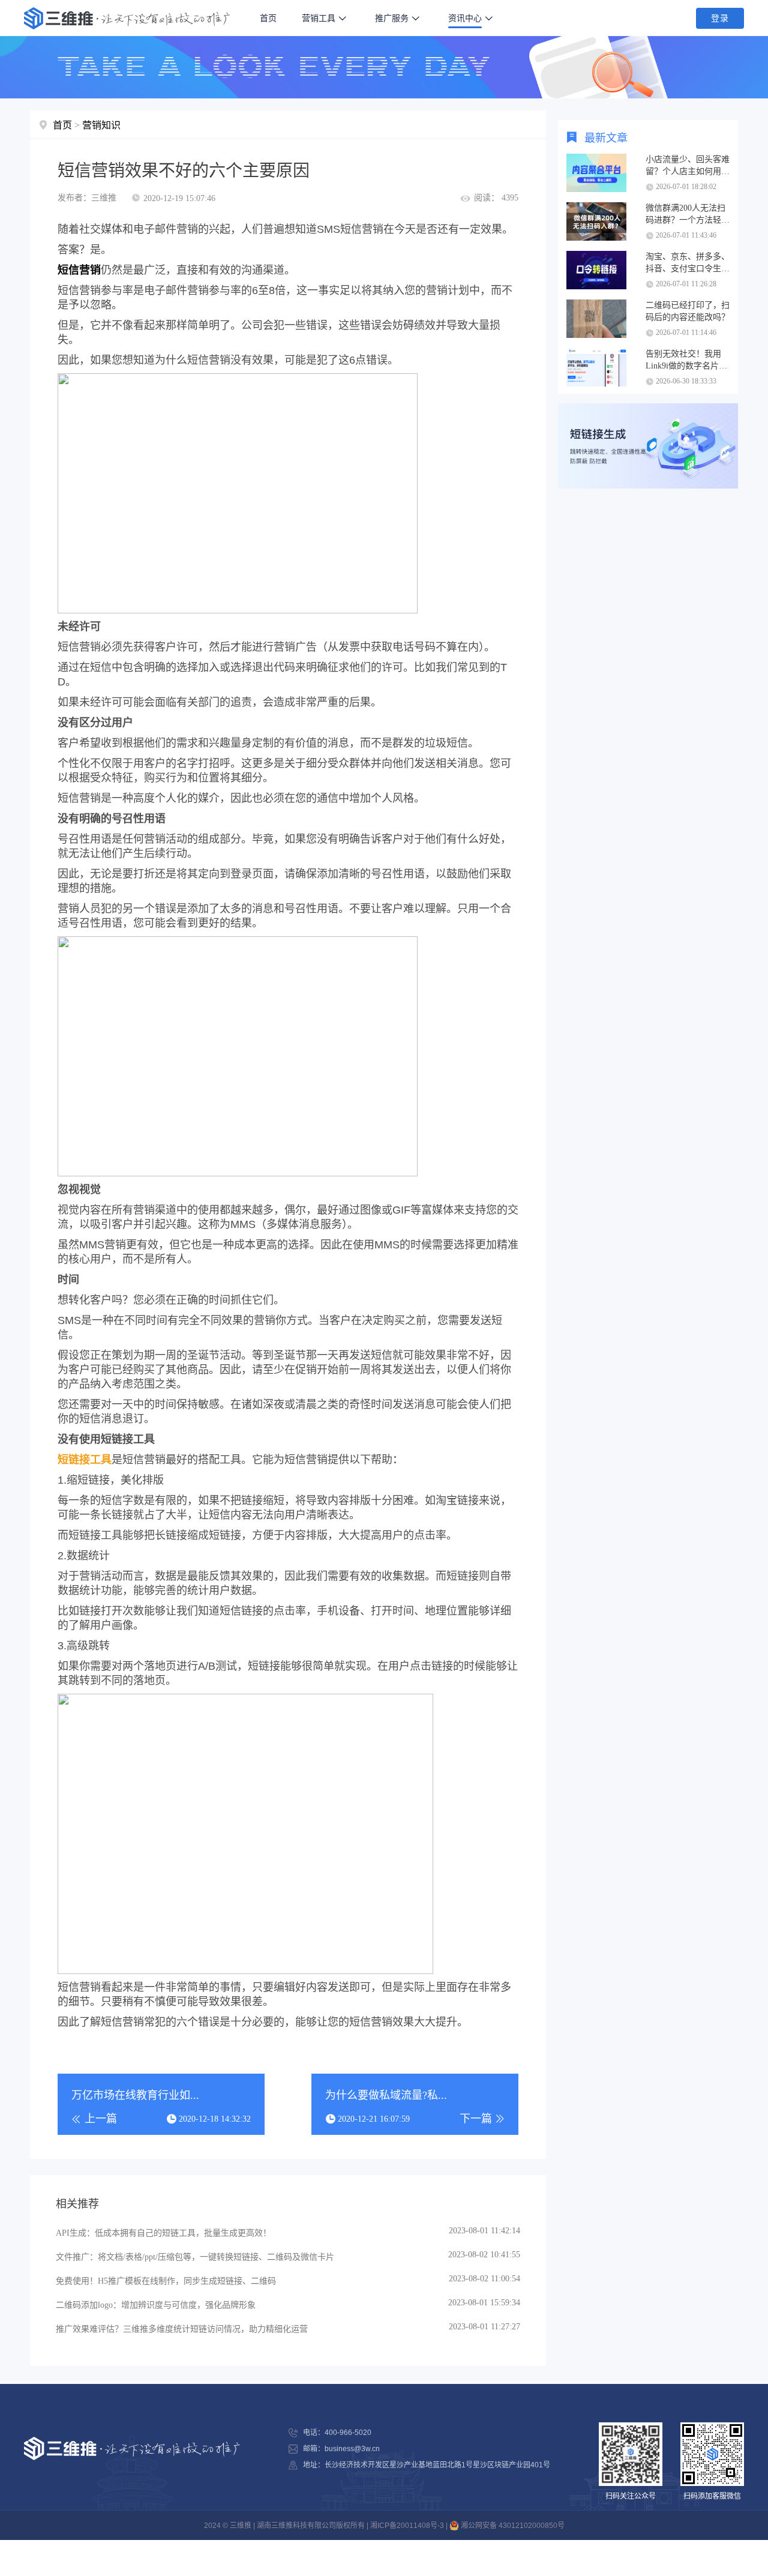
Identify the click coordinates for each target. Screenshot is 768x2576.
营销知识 (101, 125)
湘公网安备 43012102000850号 (512, 2526)
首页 (268, 18)
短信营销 (79, 270)
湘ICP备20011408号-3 (407, 2526)
